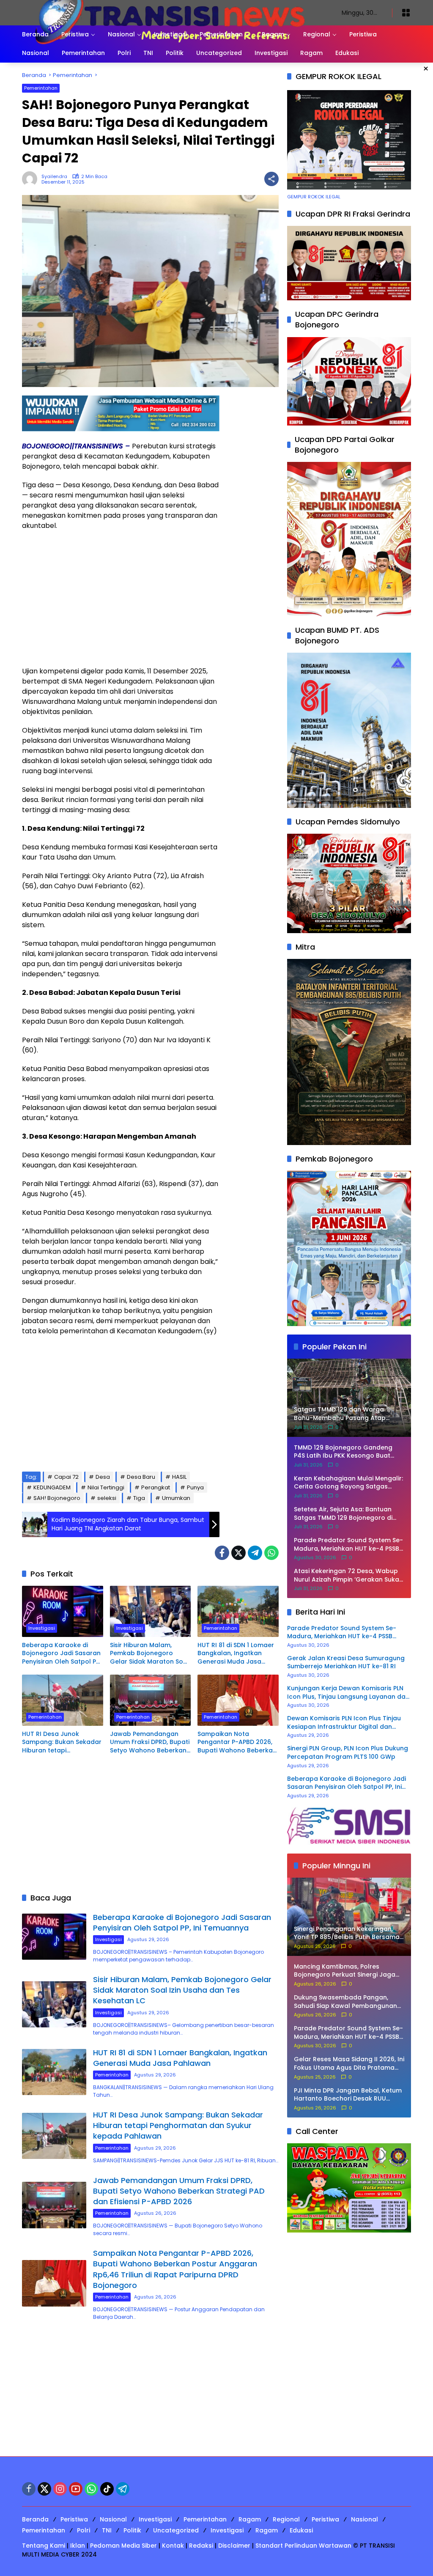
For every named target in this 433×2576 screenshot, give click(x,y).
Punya (195, 1487)
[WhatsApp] (271, 1553)
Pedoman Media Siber (123, 2546)
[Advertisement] (121, 599)
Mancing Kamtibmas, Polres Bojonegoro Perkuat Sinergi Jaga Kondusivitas (345, 1971)
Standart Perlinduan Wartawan (303, 2546)
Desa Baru (141, 1477)
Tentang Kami (44, 2546)
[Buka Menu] (406, 13)
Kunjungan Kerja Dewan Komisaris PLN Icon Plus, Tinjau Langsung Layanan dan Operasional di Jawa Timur (348, 1693)
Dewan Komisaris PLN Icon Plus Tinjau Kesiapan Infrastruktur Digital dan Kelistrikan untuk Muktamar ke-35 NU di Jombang (348, 1723)
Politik (132, 2530)
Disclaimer (234, 2546)
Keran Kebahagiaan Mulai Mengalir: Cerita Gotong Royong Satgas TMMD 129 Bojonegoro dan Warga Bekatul (348, 1483)
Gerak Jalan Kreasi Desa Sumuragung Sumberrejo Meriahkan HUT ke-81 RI (346, 1663)
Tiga (139, 1498)
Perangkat (156, 1487)
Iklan (78, 2546)
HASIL (179, 1477)
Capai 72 (66, 1477)
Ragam (250, 2519)
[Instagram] (60, 2489)
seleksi (107, 1498)
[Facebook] (222, 1553)
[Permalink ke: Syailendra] (32, 179)
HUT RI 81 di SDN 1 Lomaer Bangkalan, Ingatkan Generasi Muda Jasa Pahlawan (236, 1654)
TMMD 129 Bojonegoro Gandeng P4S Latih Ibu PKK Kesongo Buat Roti (343, 1452)
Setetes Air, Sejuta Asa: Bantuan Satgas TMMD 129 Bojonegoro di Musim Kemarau (343, 1514)
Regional (286, 2519)
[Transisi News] (173, 12)
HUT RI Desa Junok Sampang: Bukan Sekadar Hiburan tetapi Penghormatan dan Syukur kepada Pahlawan (62, 1743)
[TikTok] (107, 2489)
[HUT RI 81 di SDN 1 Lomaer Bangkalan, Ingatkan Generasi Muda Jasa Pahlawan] (238, 1611)
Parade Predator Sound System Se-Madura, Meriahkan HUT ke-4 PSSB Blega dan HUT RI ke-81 (348, 1545)
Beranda (35, 2519)
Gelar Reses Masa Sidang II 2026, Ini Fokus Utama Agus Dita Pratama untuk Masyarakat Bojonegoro (349, 2064)
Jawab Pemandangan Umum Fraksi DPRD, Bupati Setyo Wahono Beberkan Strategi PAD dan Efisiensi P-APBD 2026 (150, 1743)
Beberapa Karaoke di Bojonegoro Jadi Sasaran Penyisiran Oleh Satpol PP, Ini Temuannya (61, 1654)
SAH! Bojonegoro (57, 1498)
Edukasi (301, 2530)
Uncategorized (176, 2530)
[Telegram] (255, 1553)
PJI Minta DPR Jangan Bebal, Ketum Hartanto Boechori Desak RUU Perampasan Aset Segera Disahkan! (348, 2095)
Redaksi (201, 2546)
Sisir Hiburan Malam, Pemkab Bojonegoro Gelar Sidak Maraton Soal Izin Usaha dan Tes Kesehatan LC (149, 1654)
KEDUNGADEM (52, 1487)
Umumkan (176, 1498)
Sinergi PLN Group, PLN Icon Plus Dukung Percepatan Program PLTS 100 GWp (348, 1753)
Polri (84, 2530)
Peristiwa (74, 2519)
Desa (103, 1477)
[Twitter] (238, 1553)
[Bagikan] (271, 179)
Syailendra (54, 177)
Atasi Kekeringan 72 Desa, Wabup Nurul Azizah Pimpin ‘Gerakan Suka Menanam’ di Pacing (347, 1575)
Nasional (113, 2519)
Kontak (173, 2546)
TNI (107, 2530)
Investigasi (42, 1628)
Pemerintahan (41, 88)
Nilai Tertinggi (106, 1487)
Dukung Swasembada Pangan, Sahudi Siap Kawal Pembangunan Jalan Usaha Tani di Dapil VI (345, 2002)
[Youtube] (76, 2489)
